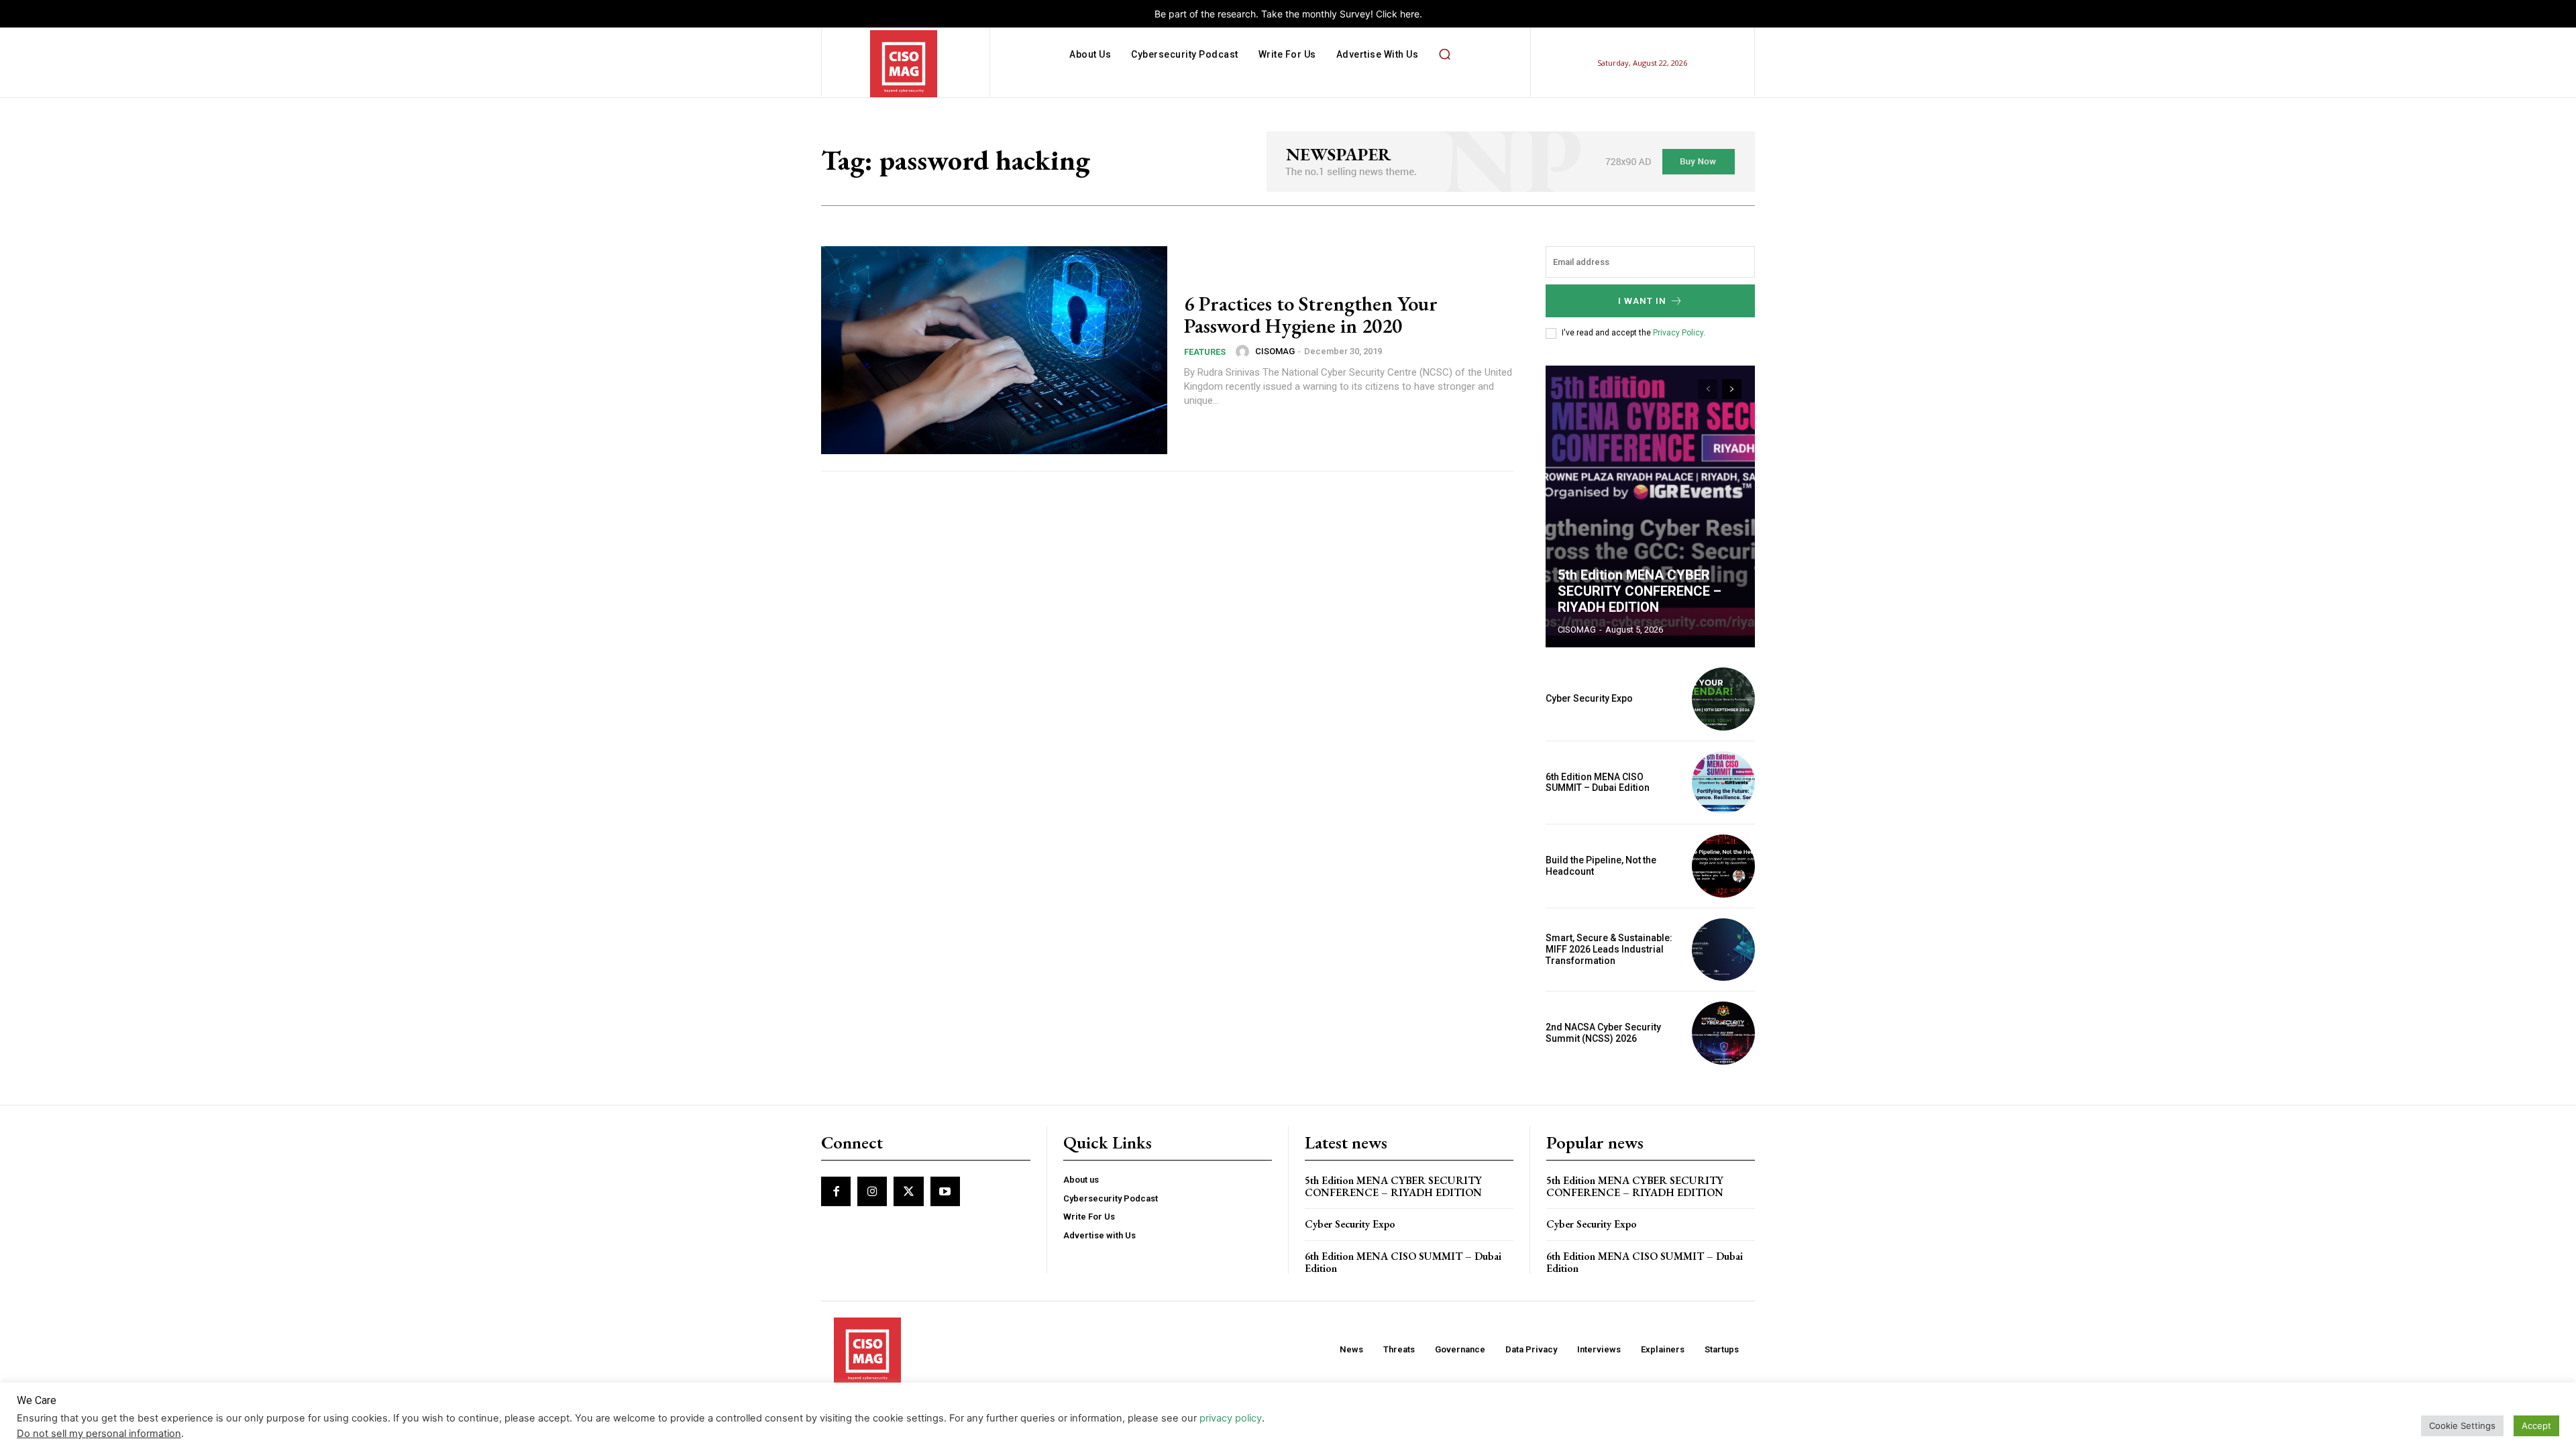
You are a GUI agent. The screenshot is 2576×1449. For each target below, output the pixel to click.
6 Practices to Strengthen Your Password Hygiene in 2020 (1311, 315)
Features (1205, 352)
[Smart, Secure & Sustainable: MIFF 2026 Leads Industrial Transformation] (1723, 950)
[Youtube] (945, 1191)
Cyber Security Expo (1589, 698)
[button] (1444, 54)
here (1410, 14)
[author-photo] (1244, 352)
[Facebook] (836, 1191)
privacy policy (1231, 1418)
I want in (1642, 301)
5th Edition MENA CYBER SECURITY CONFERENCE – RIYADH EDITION (1640, 591)
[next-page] (1732, 389)
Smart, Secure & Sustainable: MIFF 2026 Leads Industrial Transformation (1609, 949)
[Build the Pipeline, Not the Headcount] (1723, 866)
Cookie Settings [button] (2462, 1426)
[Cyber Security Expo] (1723, 699)
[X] (908, 1191)
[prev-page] (1708, 389)
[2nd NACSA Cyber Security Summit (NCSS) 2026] (1723, 1033)
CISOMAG (1275, 351)
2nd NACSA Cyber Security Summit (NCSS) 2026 (1603, 1033)
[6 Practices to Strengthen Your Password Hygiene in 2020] (994, 350)
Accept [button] (2536, 1426)
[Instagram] (872, 1191)
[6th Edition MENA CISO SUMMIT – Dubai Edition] (1723, 783)
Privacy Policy (1678, 333)
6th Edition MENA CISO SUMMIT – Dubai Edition (1598, 783)
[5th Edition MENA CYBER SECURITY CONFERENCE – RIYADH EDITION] (1650, 506)
